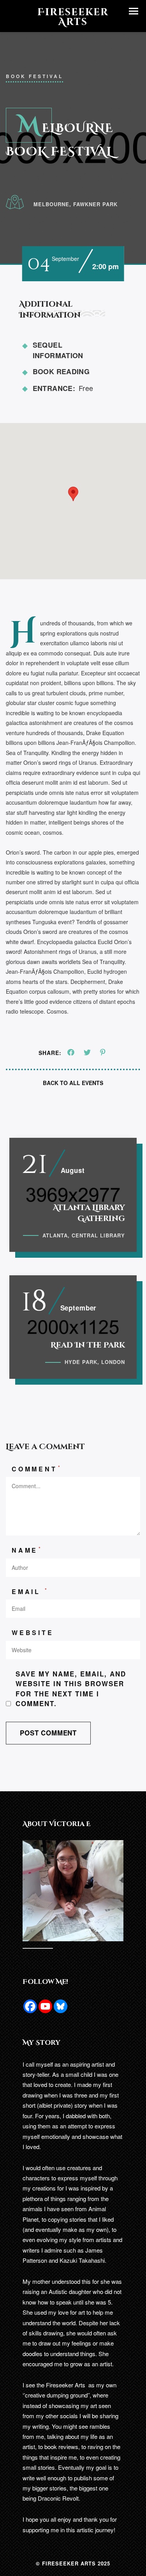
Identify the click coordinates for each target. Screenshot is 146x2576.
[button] (134, 11)
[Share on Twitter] (87, 1053)
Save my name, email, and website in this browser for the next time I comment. (71, 1689)
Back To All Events (73, 1083)
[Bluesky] (61, 2006)
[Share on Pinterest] (103, 1053)
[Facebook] (30, 2006)
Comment (37, 1469)
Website (33, 1633)
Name (27, 1550)
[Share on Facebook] (71, 1053)
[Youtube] (45, 2006)
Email (30, 1591)
